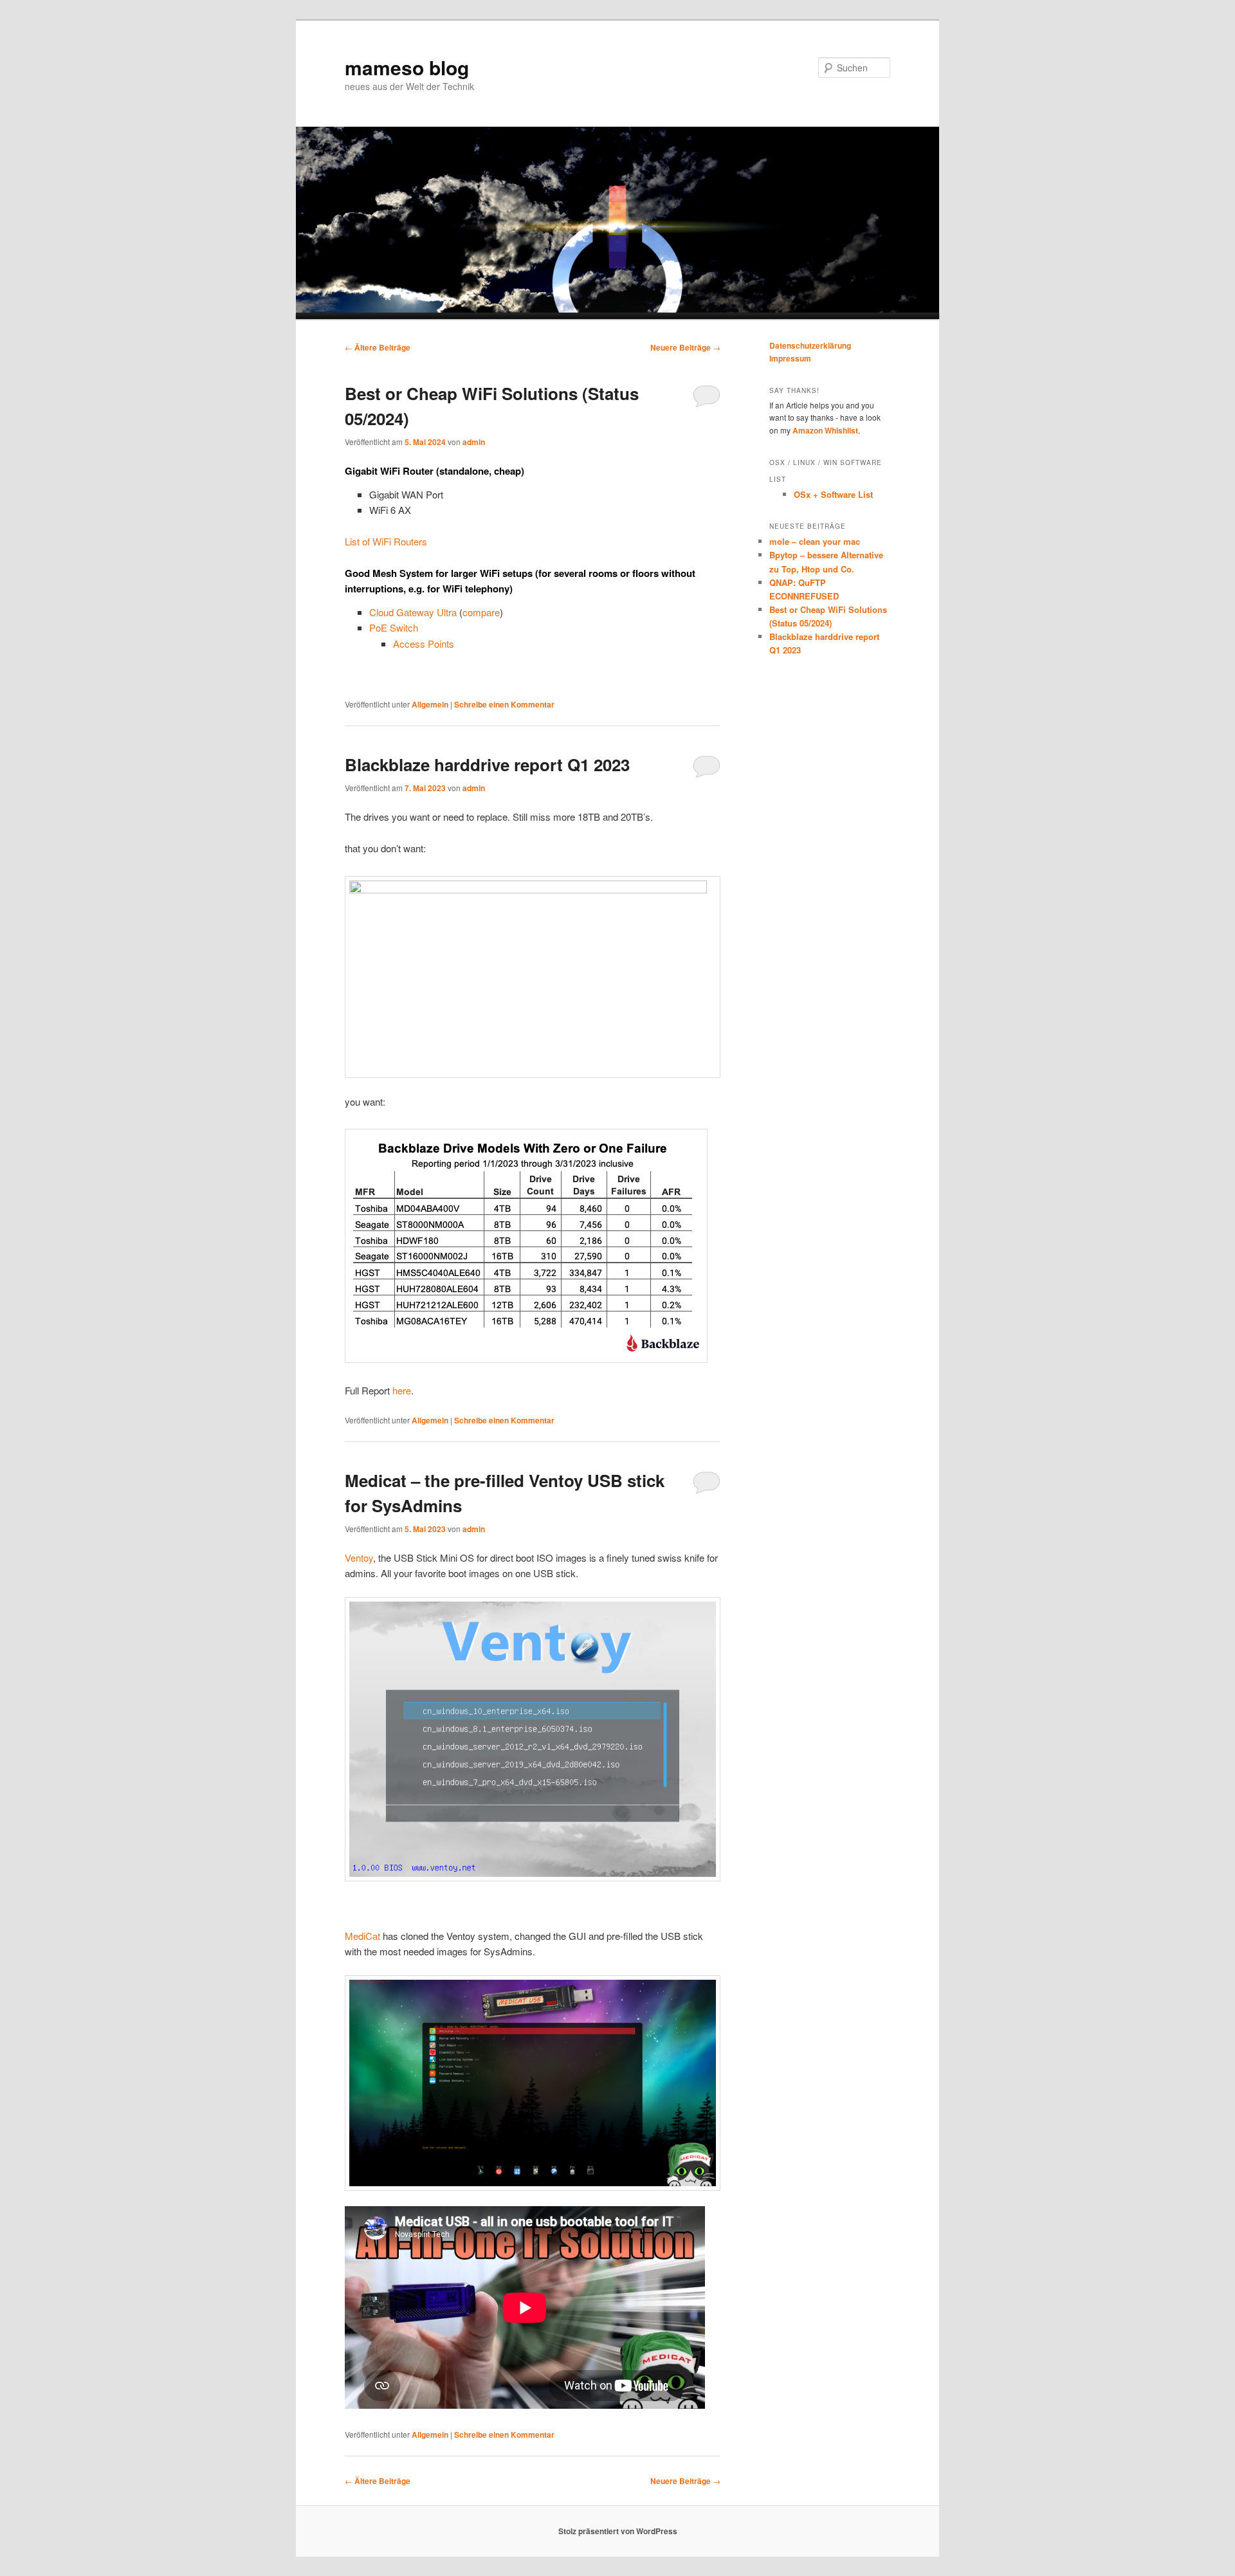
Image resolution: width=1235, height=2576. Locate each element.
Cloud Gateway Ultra (413, 612)
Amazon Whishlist (825, 430)
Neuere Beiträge (685, 347)
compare (481, 612)
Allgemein (430, 704)
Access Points (424, 644)
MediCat (362, 1936)
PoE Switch (394, 627)
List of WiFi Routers (386, 541)
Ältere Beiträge (378, 347)
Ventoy (359, 1557)
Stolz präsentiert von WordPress (618, 2531)
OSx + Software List (833, 494)
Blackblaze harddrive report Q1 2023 (487, 764)
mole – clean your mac (815, 541)
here (402, 1390)
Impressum (790, 358)
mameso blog (407, 67)
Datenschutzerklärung (810, 345)
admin (474, 442)
